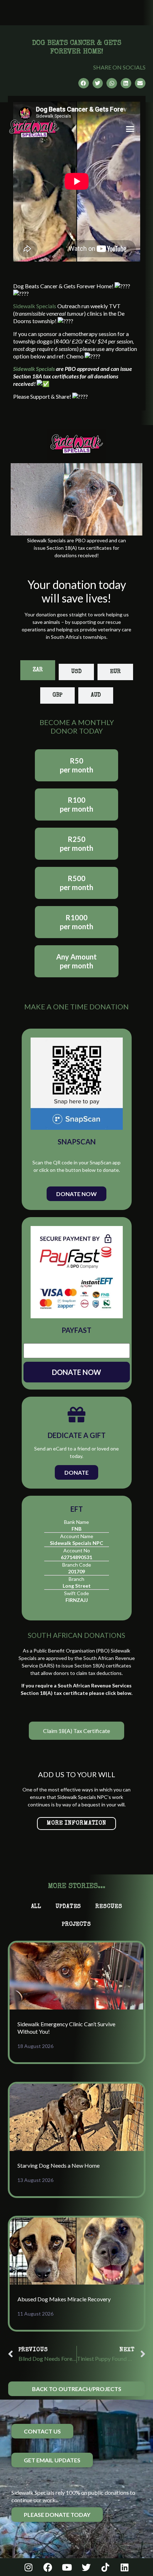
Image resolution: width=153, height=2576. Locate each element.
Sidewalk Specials (35, 306)
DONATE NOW (76, 1372)
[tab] (38, 670)
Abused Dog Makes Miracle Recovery (64, 2299)
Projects (76, 1925)
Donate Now (76, 1194)
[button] (130, 129)
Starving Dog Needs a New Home (59, 2165)
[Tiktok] (105, 2567)
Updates (68, 1907)
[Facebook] (48, 2567)
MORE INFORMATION (76, 1824)
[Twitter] (86, 2567)
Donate (76, 1472)
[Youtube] (67, 2567)
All (36, 1907)
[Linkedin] (125, 2567)
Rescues (109, 1907)
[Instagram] (28, 2567)
